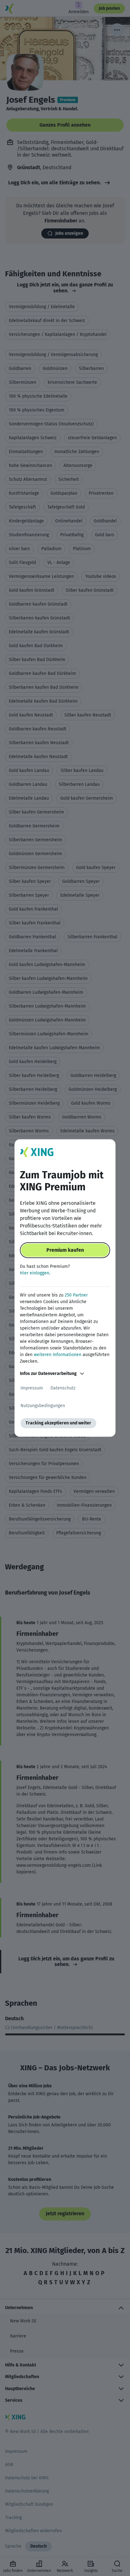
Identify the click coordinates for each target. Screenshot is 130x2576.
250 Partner (76, 1295)
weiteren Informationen (58, 1355)
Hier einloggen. (35, 1273)
